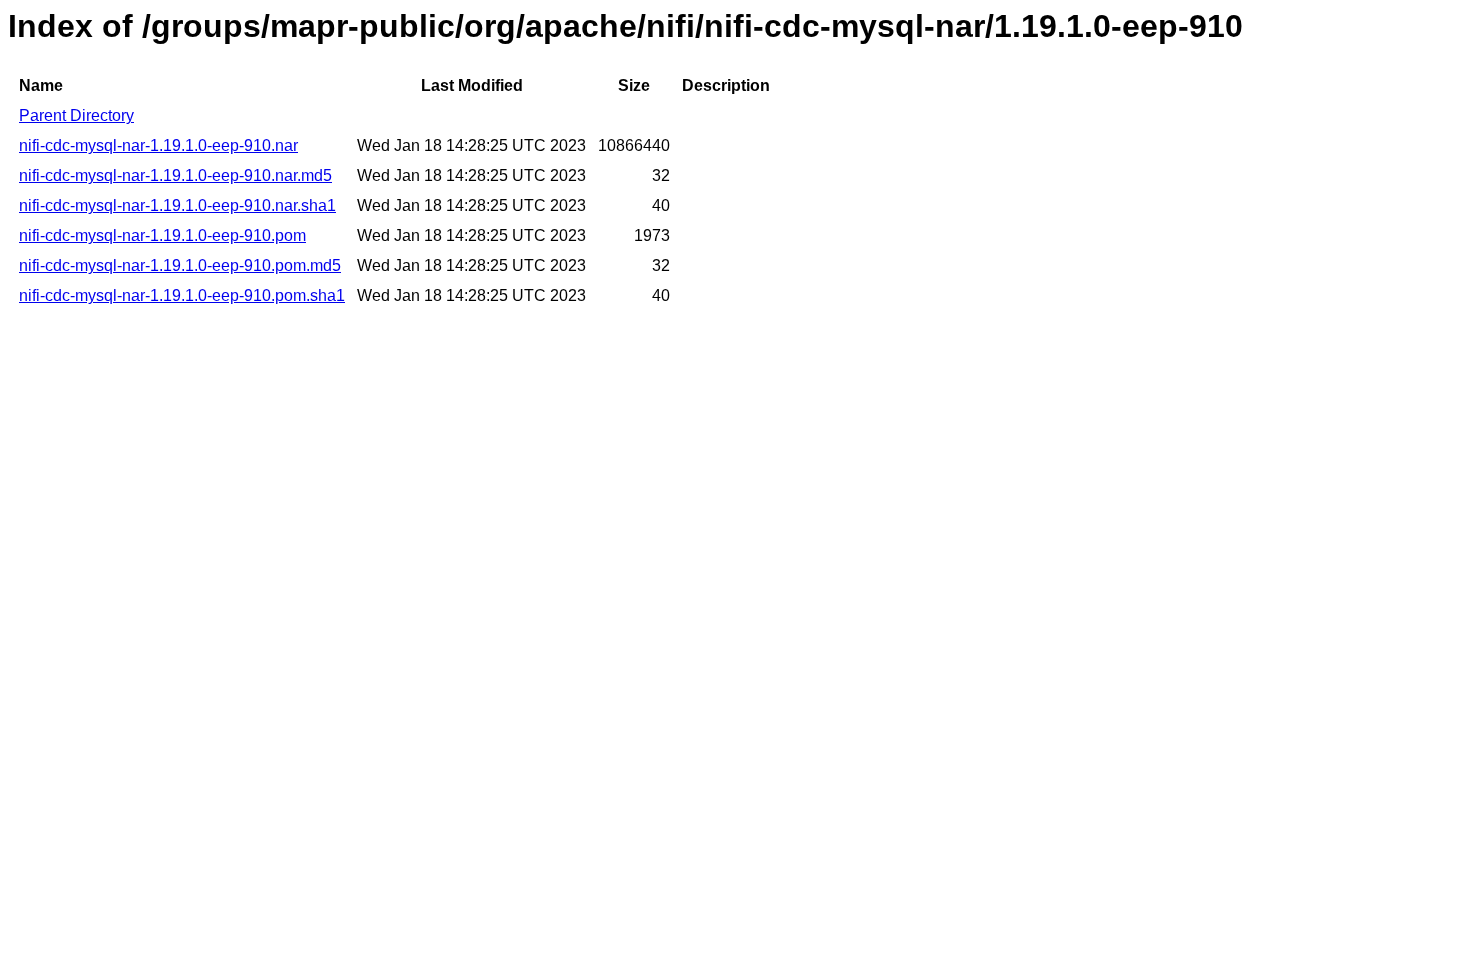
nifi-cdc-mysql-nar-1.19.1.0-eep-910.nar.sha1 (177, 205)
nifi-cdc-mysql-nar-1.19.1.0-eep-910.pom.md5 (180, 265)
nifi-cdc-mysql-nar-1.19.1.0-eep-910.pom (162, 235)
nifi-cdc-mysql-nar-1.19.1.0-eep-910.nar (158, 145)
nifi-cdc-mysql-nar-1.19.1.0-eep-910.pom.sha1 (182, 295)
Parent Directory (76, 115)
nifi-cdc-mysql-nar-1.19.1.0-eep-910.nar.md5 (175, 175)
